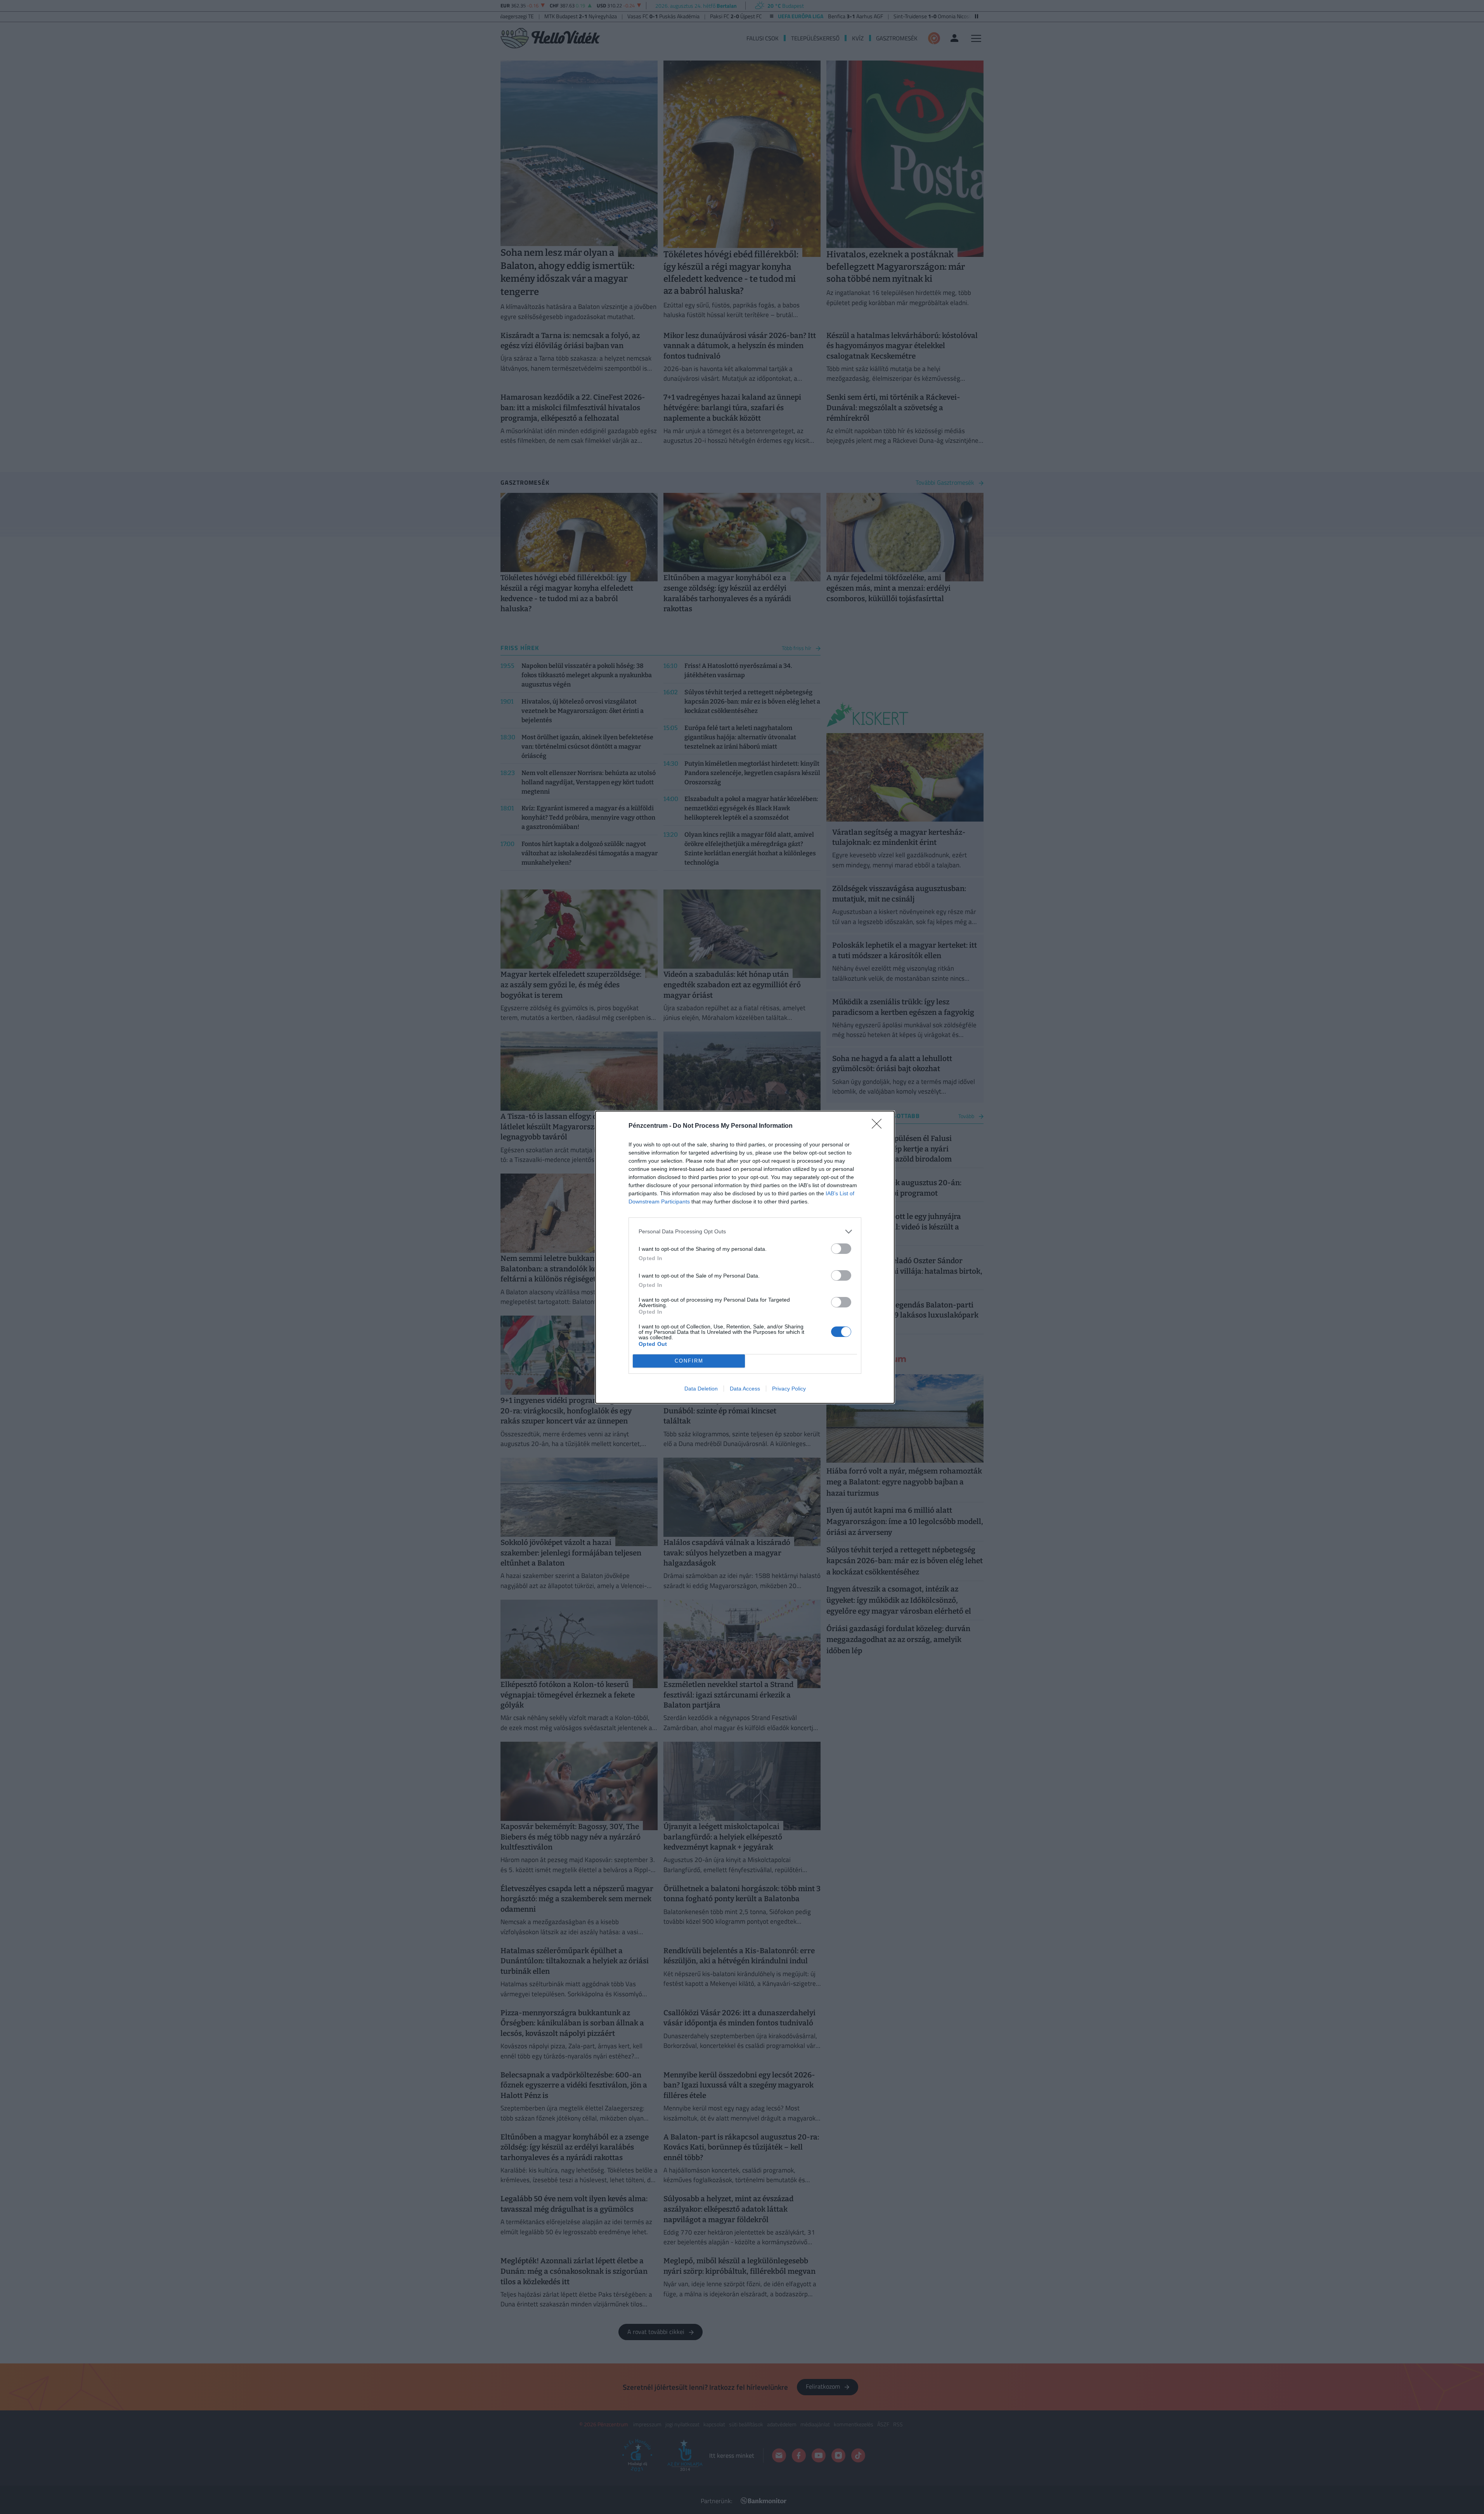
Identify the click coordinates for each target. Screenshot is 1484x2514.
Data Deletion (701, 1389)
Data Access (745, 1389)
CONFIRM (689, 1361)
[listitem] (745, 1232)
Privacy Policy (789, 1389)
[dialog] (745, 1257)
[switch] (841, 1249)
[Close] (879, 1126)
